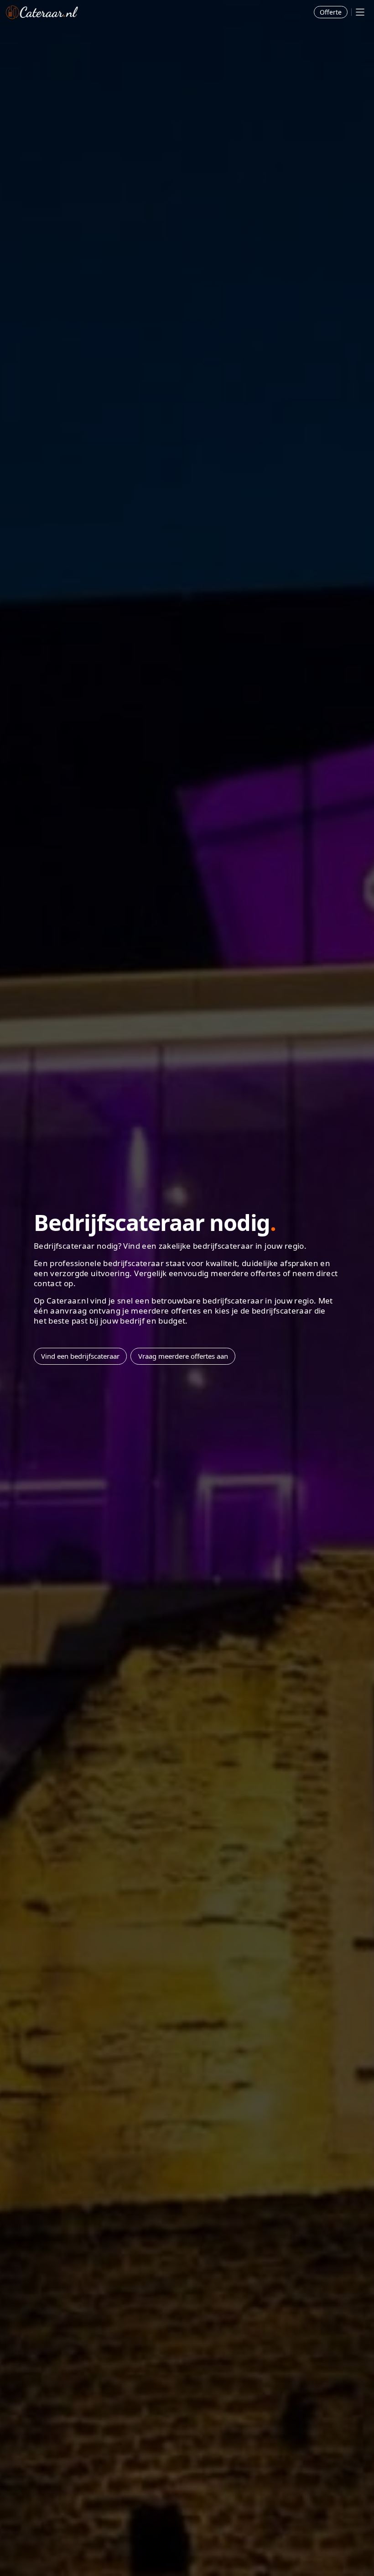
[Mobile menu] (360, 12)
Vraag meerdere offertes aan (183, 1356)
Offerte (331, 12)
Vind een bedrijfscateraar (80, 1356)
